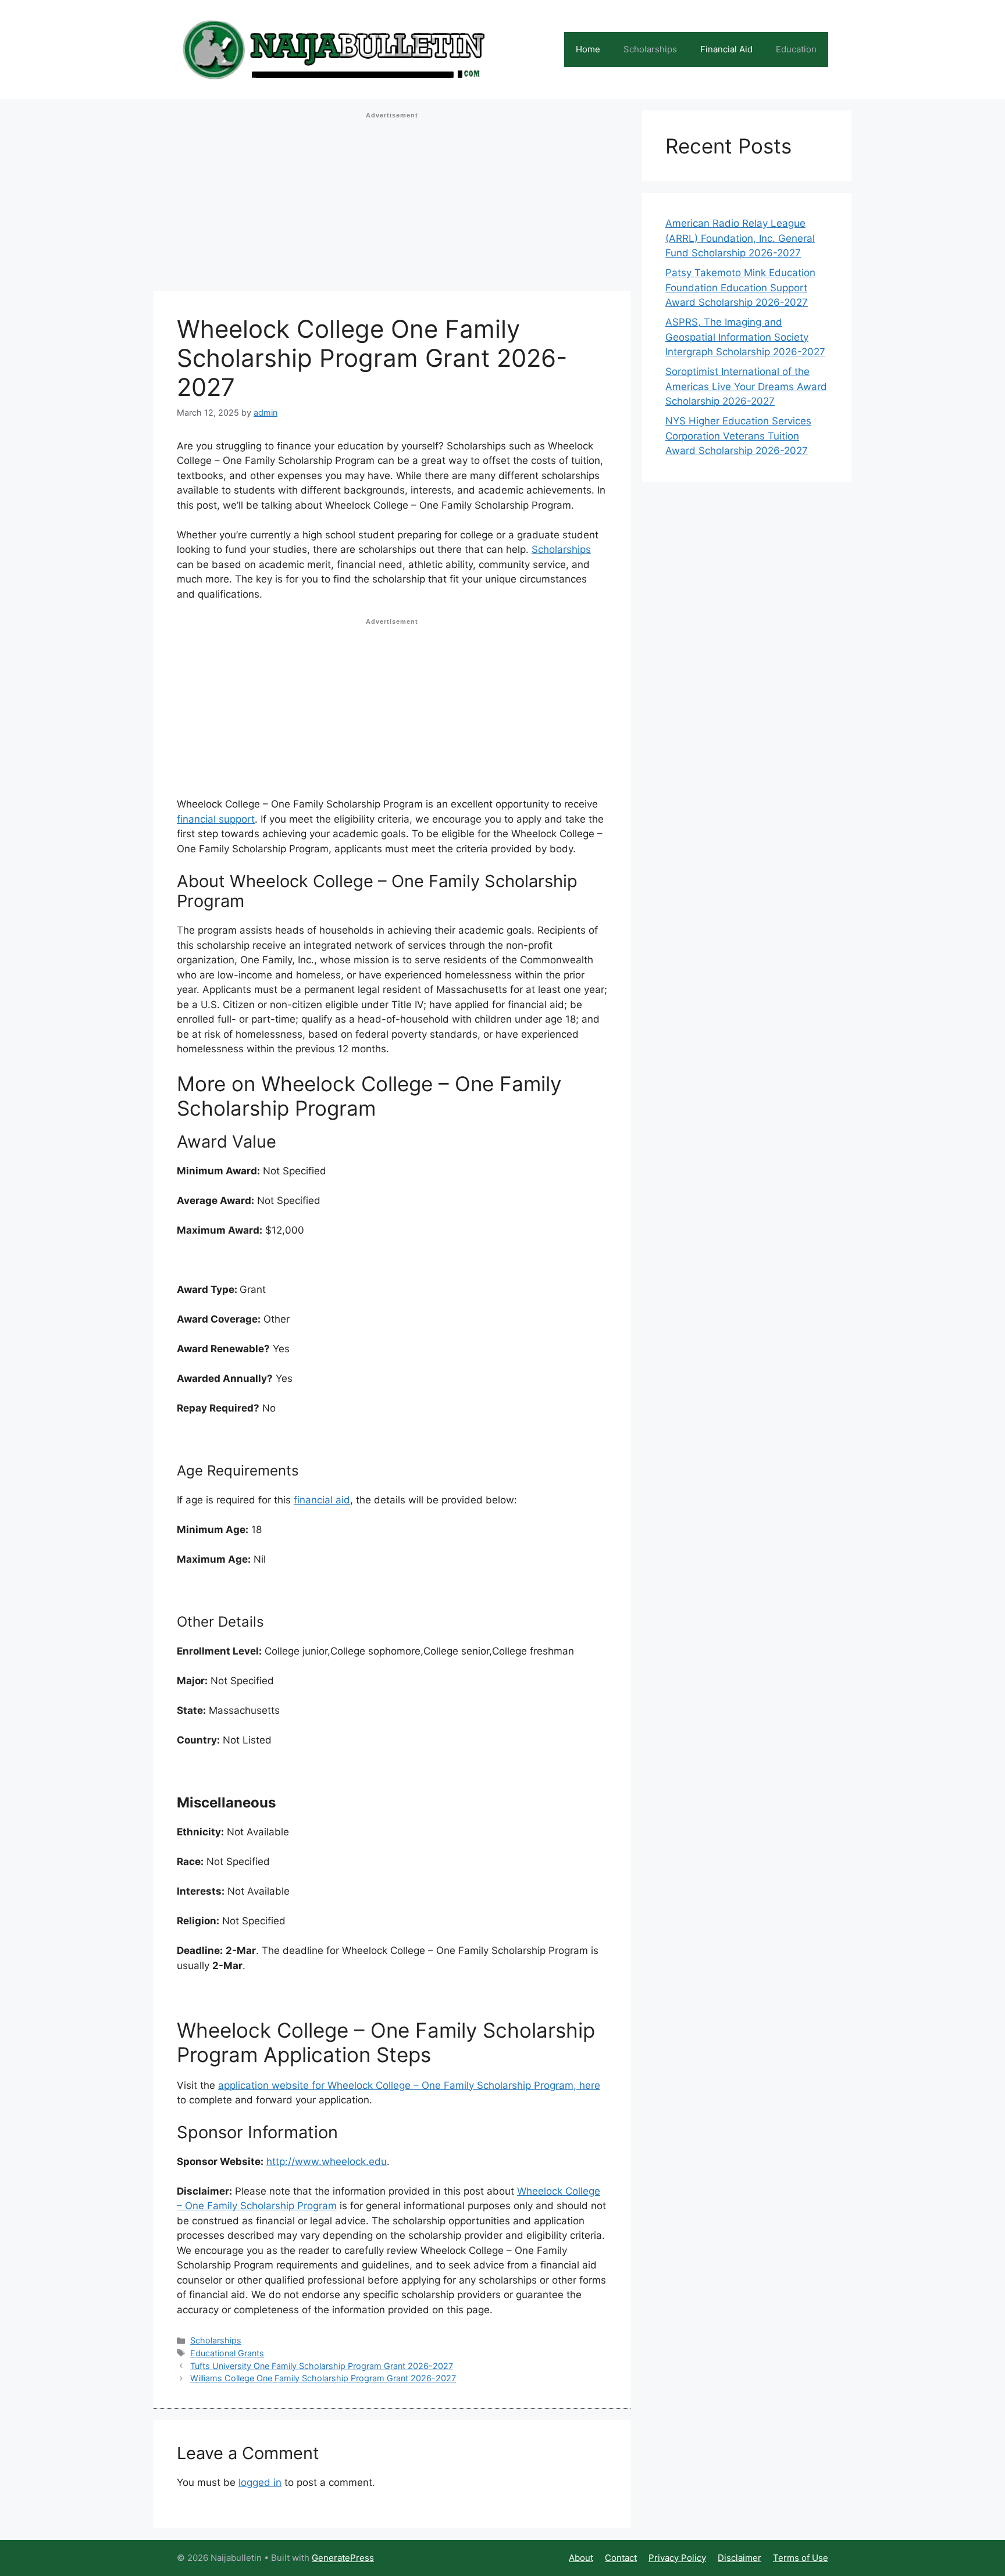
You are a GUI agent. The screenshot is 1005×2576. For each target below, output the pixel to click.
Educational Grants (227, 2353)
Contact (621, 2558)
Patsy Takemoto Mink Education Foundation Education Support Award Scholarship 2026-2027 (740, 287)
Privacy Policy (677, 2558)
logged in (260, 2482)
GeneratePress (343, 2558)
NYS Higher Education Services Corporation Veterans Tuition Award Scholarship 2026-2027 (738, 436)
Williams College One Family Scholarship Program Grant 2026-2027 (323, 2378)
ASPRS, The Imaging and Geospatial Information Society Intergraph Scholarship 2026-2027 (745, 337)
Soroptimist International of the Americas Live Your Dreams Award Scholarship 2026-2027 (746, 386)
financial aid (322, 1500)
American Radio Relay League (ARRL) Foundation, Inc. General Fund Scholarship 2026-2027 (740, 238)
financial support (216, 819)
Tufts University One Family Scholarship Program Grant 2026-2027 (322, 2366)
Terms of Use (801, 2558)
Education (796, 49)
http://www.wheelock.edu (327, 2161)
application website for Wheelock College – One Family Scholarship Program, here (409, 2085)
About (581, 2558)
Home (588, 49)
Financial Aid (726, 49)
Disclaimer (740, 2558)
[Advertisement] (392, 205)
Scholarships (650, 49)
